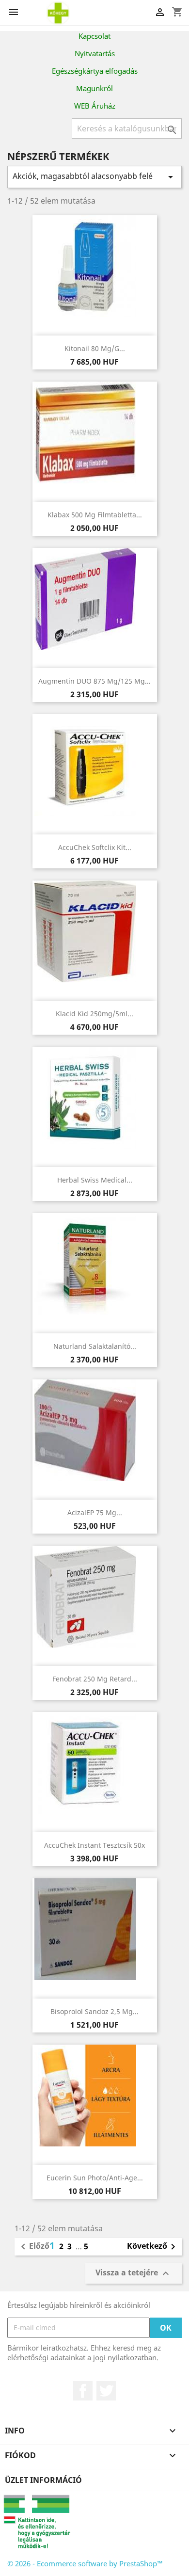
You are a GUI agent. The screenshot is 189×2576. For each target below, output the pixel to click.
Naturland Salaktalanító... (95, 1346)
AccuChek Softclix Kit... (95, 847)
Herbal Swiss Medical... (95, 1180)
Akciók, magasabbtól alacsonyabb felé (94, 177)
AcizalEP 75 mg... (95, 1512)
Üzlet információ (43, 2480)
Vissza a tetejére (134, 2273)
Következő (153, 2247)
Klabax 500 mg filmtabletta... (95, 515)
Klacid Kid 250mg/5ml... (94, 1014)
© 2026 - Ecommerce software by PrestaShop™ (85, 2563)
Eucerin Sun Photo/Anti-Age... (95, 2178)
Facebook (83, 2391)
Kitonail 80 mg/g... (95, 348)
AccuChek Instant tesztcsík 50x (94, 1845)
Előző (33, 2247)
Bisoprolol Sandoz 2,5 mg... (94, 2011)
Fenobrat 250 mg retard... (95, 1679)
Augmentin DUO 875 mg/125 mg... (94, 681)
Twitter (106, 2391)
